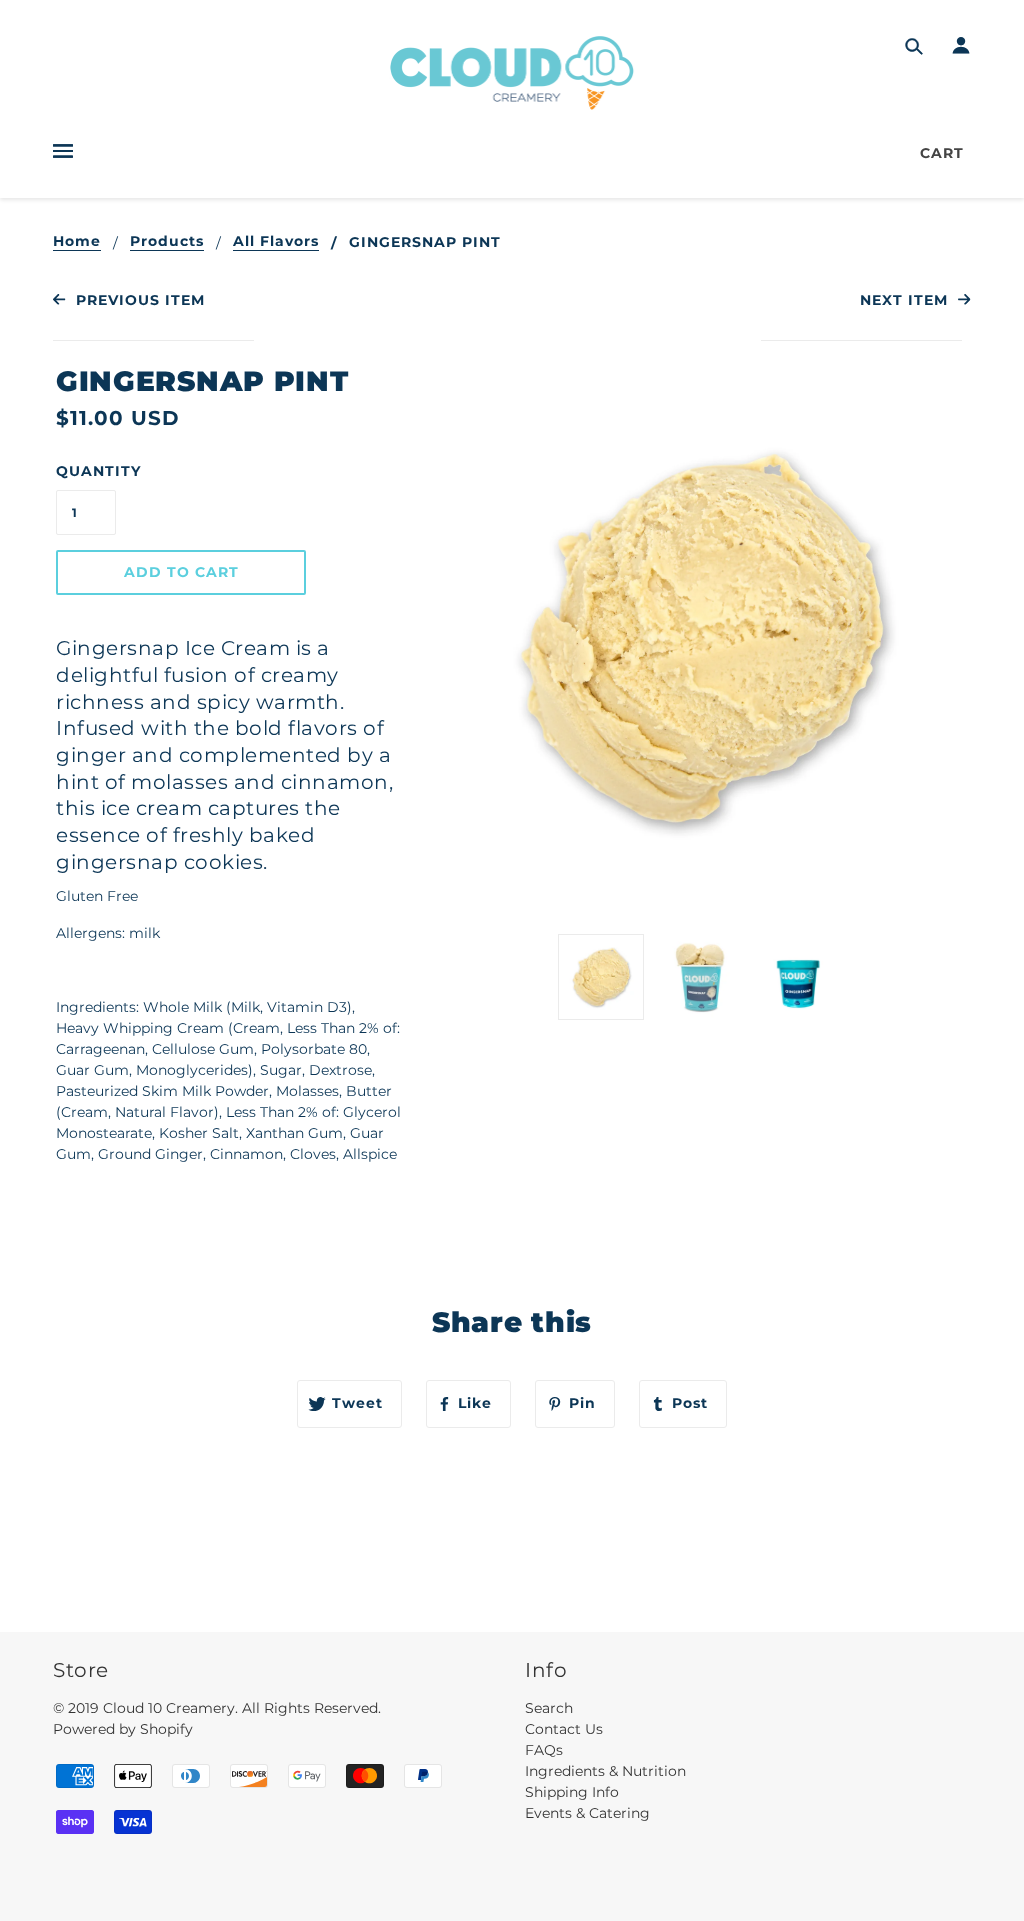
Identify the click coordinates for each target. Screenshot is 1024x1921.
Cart (942, 153)
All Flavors (276, 242)
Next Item (906, 300)
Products (167, 242)
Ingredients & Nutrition (605, 1771)
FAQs (544, 1750)
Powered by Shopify (123, 1729)
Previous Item (137, 300)
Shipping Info (572, 1792)
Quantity (86, 471)
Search (549, 1708)
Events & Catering (587, 1813)
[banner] (512, 72)
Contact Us (564, 1729)
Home (77, 242)
